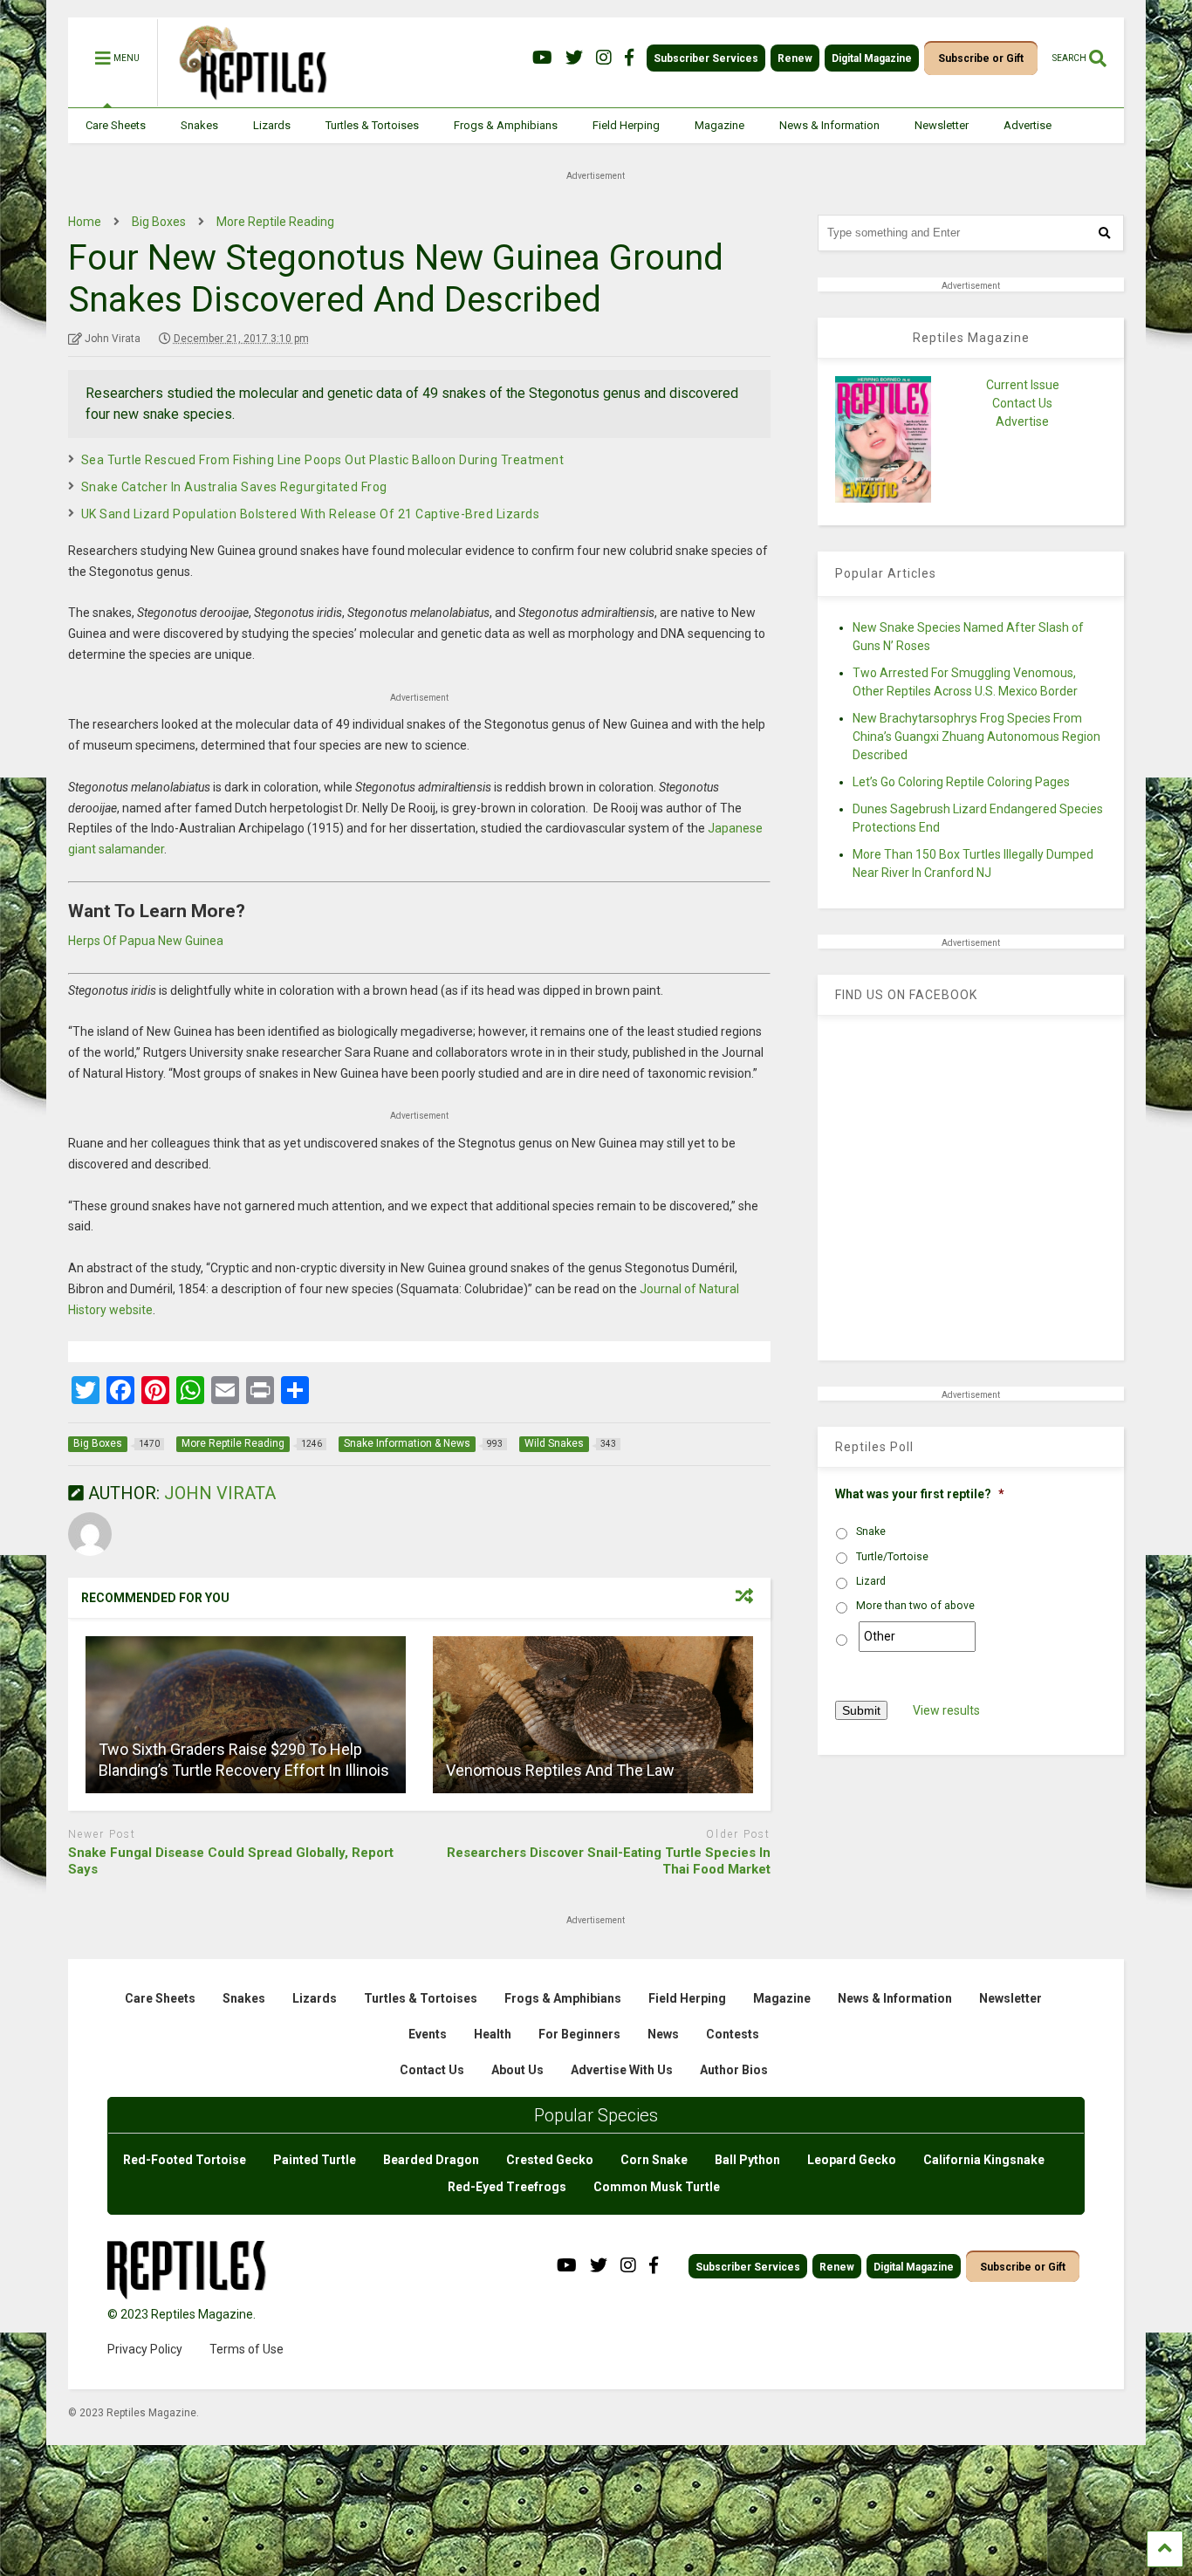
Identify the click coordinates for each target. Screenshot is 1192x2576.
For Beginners (579, 2034)
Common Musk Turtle (657, 2187)
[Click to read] (246, 1715)
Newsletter (942, 125)
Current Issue (1023, 385)
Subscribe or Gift (981, 58)
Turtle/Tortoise (892, 1557)
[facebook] (629, 58)
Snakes (199, 125)
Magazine (719, 125)
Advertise (1028, 125)
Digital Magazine (872, 58)
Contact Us (1022, 403)
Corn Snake (654, 2160)
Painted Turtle (315, 2160)
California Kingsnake (984, 2160)
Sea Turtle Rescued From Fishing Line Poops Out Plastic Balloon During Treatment (323, 460)
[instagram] (604, 58)
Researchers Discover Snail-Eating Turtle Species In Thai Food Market (609, 1861)
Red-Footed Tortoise (185, 2160)
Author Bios (734, 2070)
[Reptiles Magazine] (247, 99)
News (663, 2034)
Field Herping (626, 125)
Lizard (871, 1581)
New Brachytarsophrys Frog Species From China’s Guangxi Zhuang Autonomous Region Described (976, 736)
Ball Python (747, 2160)
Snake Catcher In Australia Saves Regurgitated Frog (234, 487)
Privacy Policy (145, 2349)
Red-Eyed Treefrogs (507, 2187)
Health (493, 2034)
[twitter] (574, 58)
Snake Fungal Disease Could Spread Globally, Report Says (231, 1861)
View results (946, 1710)
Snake (871, 1531)
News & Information (829, 125)
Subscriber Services (706, 58)
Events (428, 2034)
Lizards (272, 125)
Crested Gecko (550, 2160)
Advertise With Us (622, 2070)
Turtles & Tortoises (372, 125)
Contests (733, 2034)
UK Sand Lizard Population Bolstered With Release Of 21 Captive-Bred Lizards (311, 514)
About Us (517, 2070)
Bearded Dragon (431, 2160)
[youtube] (542, 58)
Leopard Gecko (852, 2160)
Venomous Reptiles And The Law (560, 1770)
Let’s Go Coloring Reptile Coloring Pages (961, 782)
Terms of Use (247, 2349)
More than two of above (915, 1606)
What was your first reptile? (920, 1494)
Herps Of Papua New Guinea (146, 941)
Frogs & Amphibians (506, 125)
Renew (795, 58)
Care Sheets (116, 125)
